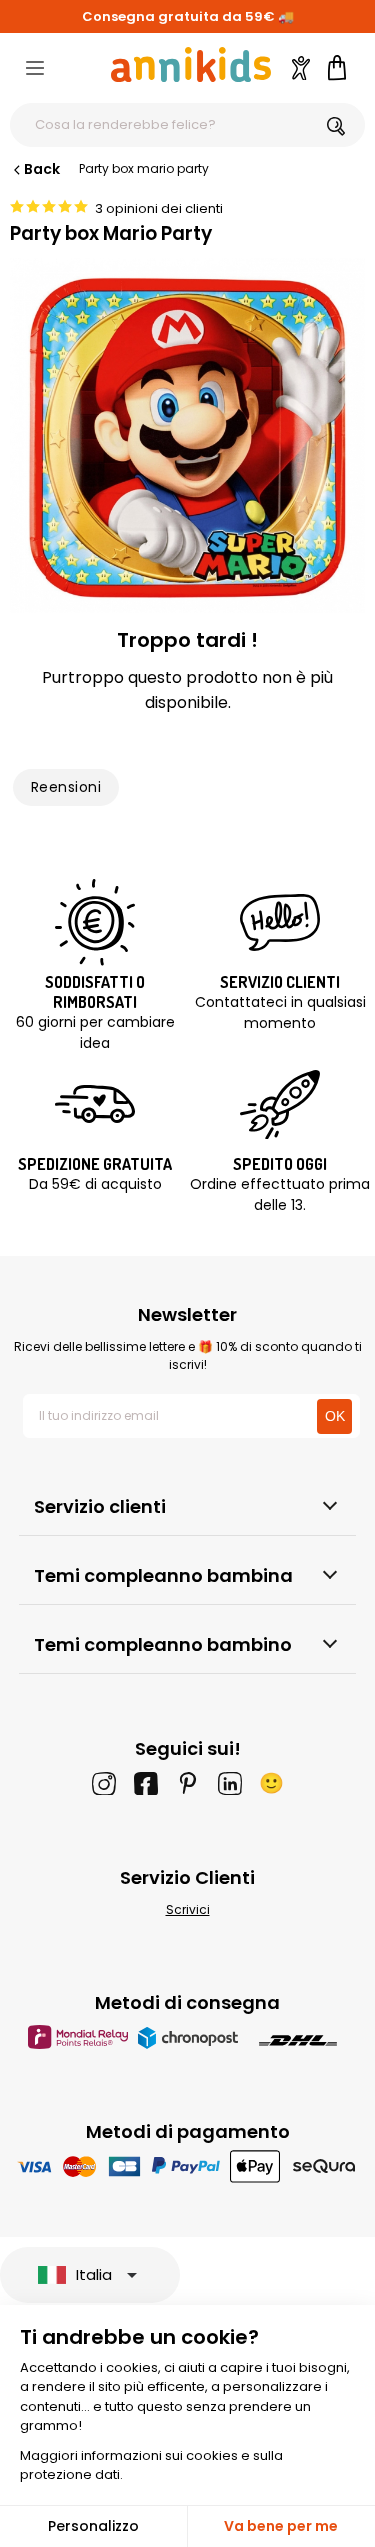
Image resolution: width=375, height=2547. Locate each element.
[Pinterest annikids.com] (188, 1783)
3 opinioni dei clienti (159, 208)
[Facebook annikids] (146, 1783)
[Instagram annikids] (104, 1783)
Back (42, 169)
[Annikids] (191, 64)
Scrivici (188, 1909)
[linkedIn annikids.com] (230, 1783)
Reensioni (66, 787)
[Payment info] (187, 2165)
